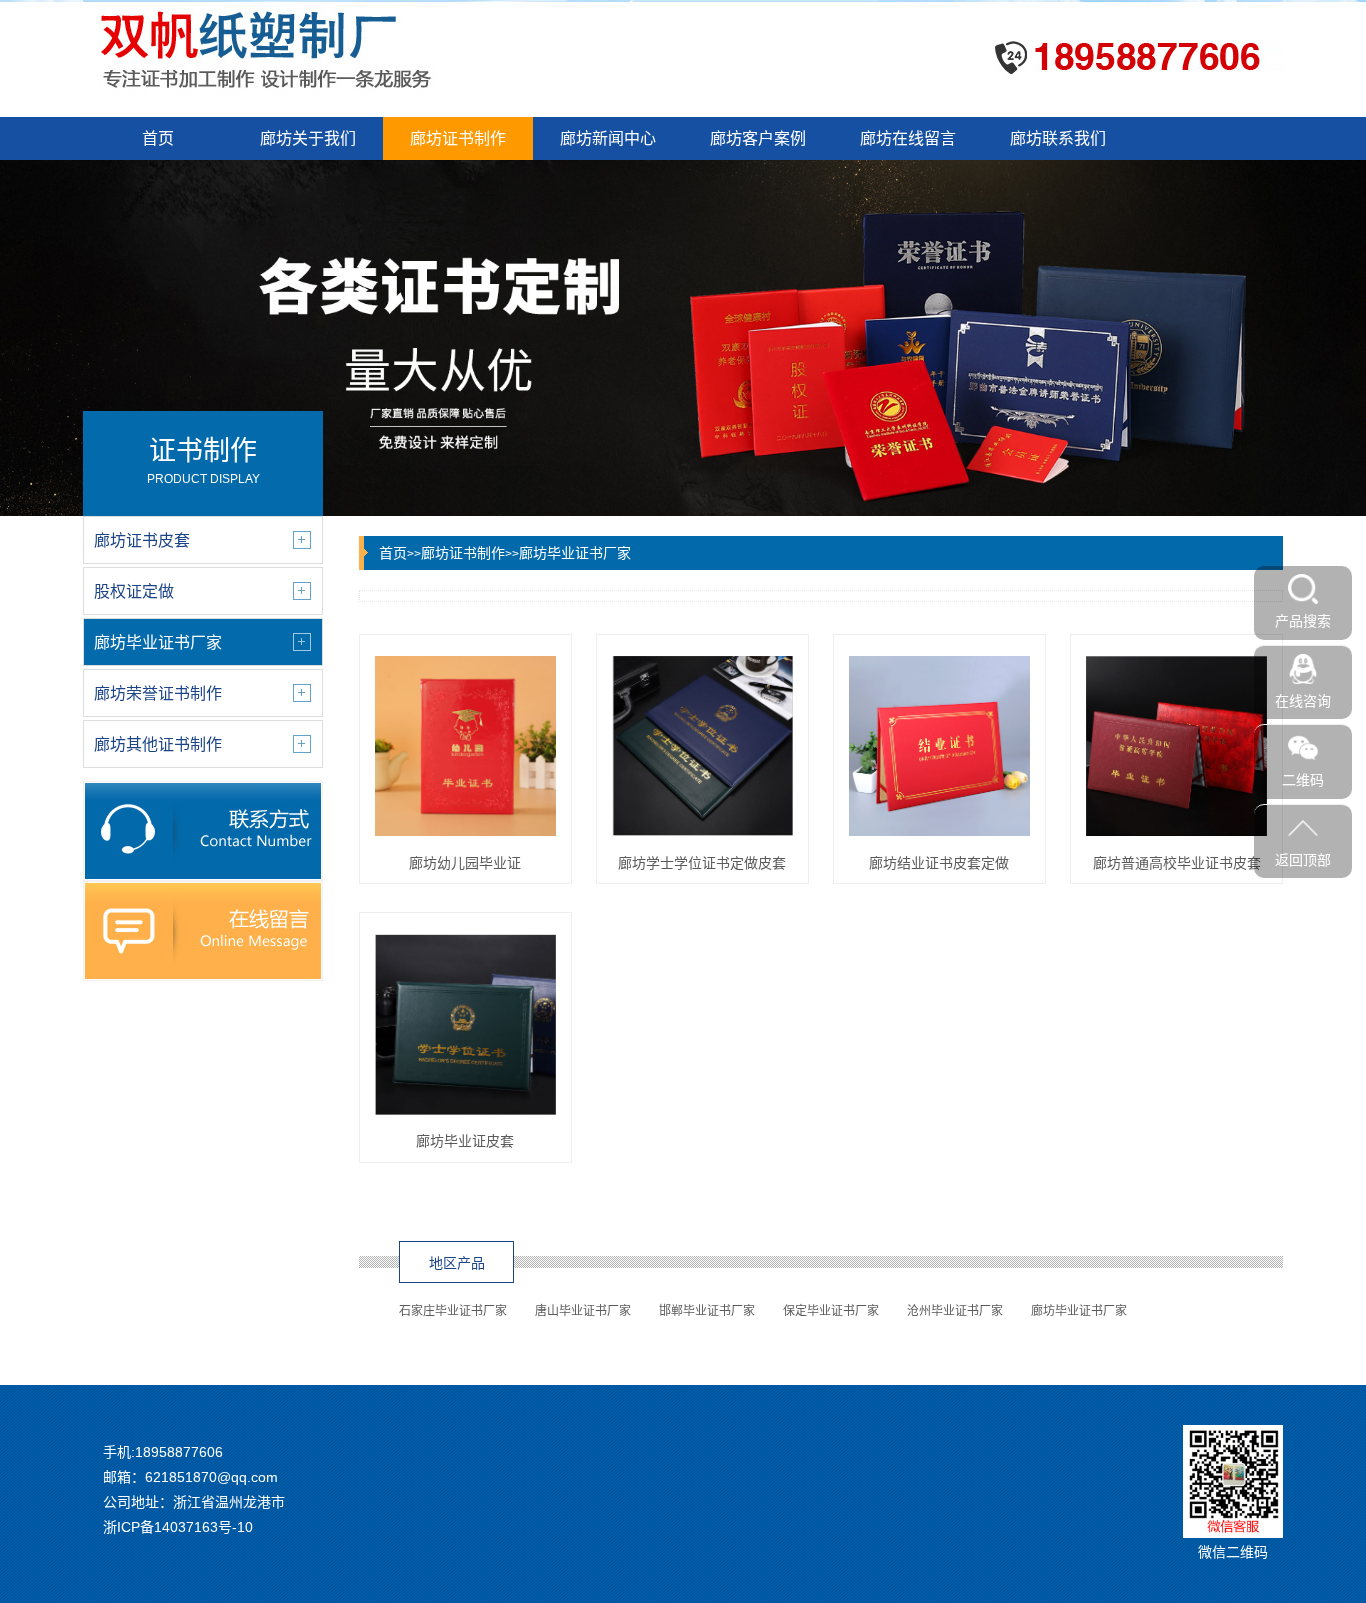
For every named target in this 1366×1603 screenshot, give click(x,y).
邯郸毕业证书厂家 (707, 1311)
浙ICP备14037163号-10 (178, 1527)
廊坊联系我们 (1058, 138)
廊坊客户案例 (758, 138)
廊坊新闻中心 (608, 138)
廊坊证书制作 (458, 138)
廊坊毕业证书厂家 (575, 553)
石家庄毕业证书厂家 (453, 1311)
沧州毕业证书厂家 (955, 1311)
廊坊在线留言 (908, 138)
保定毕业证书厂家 (831, 1311)
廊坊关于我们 (308, 138)
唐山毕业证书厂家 (583, 1311)
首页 (158, 138)
